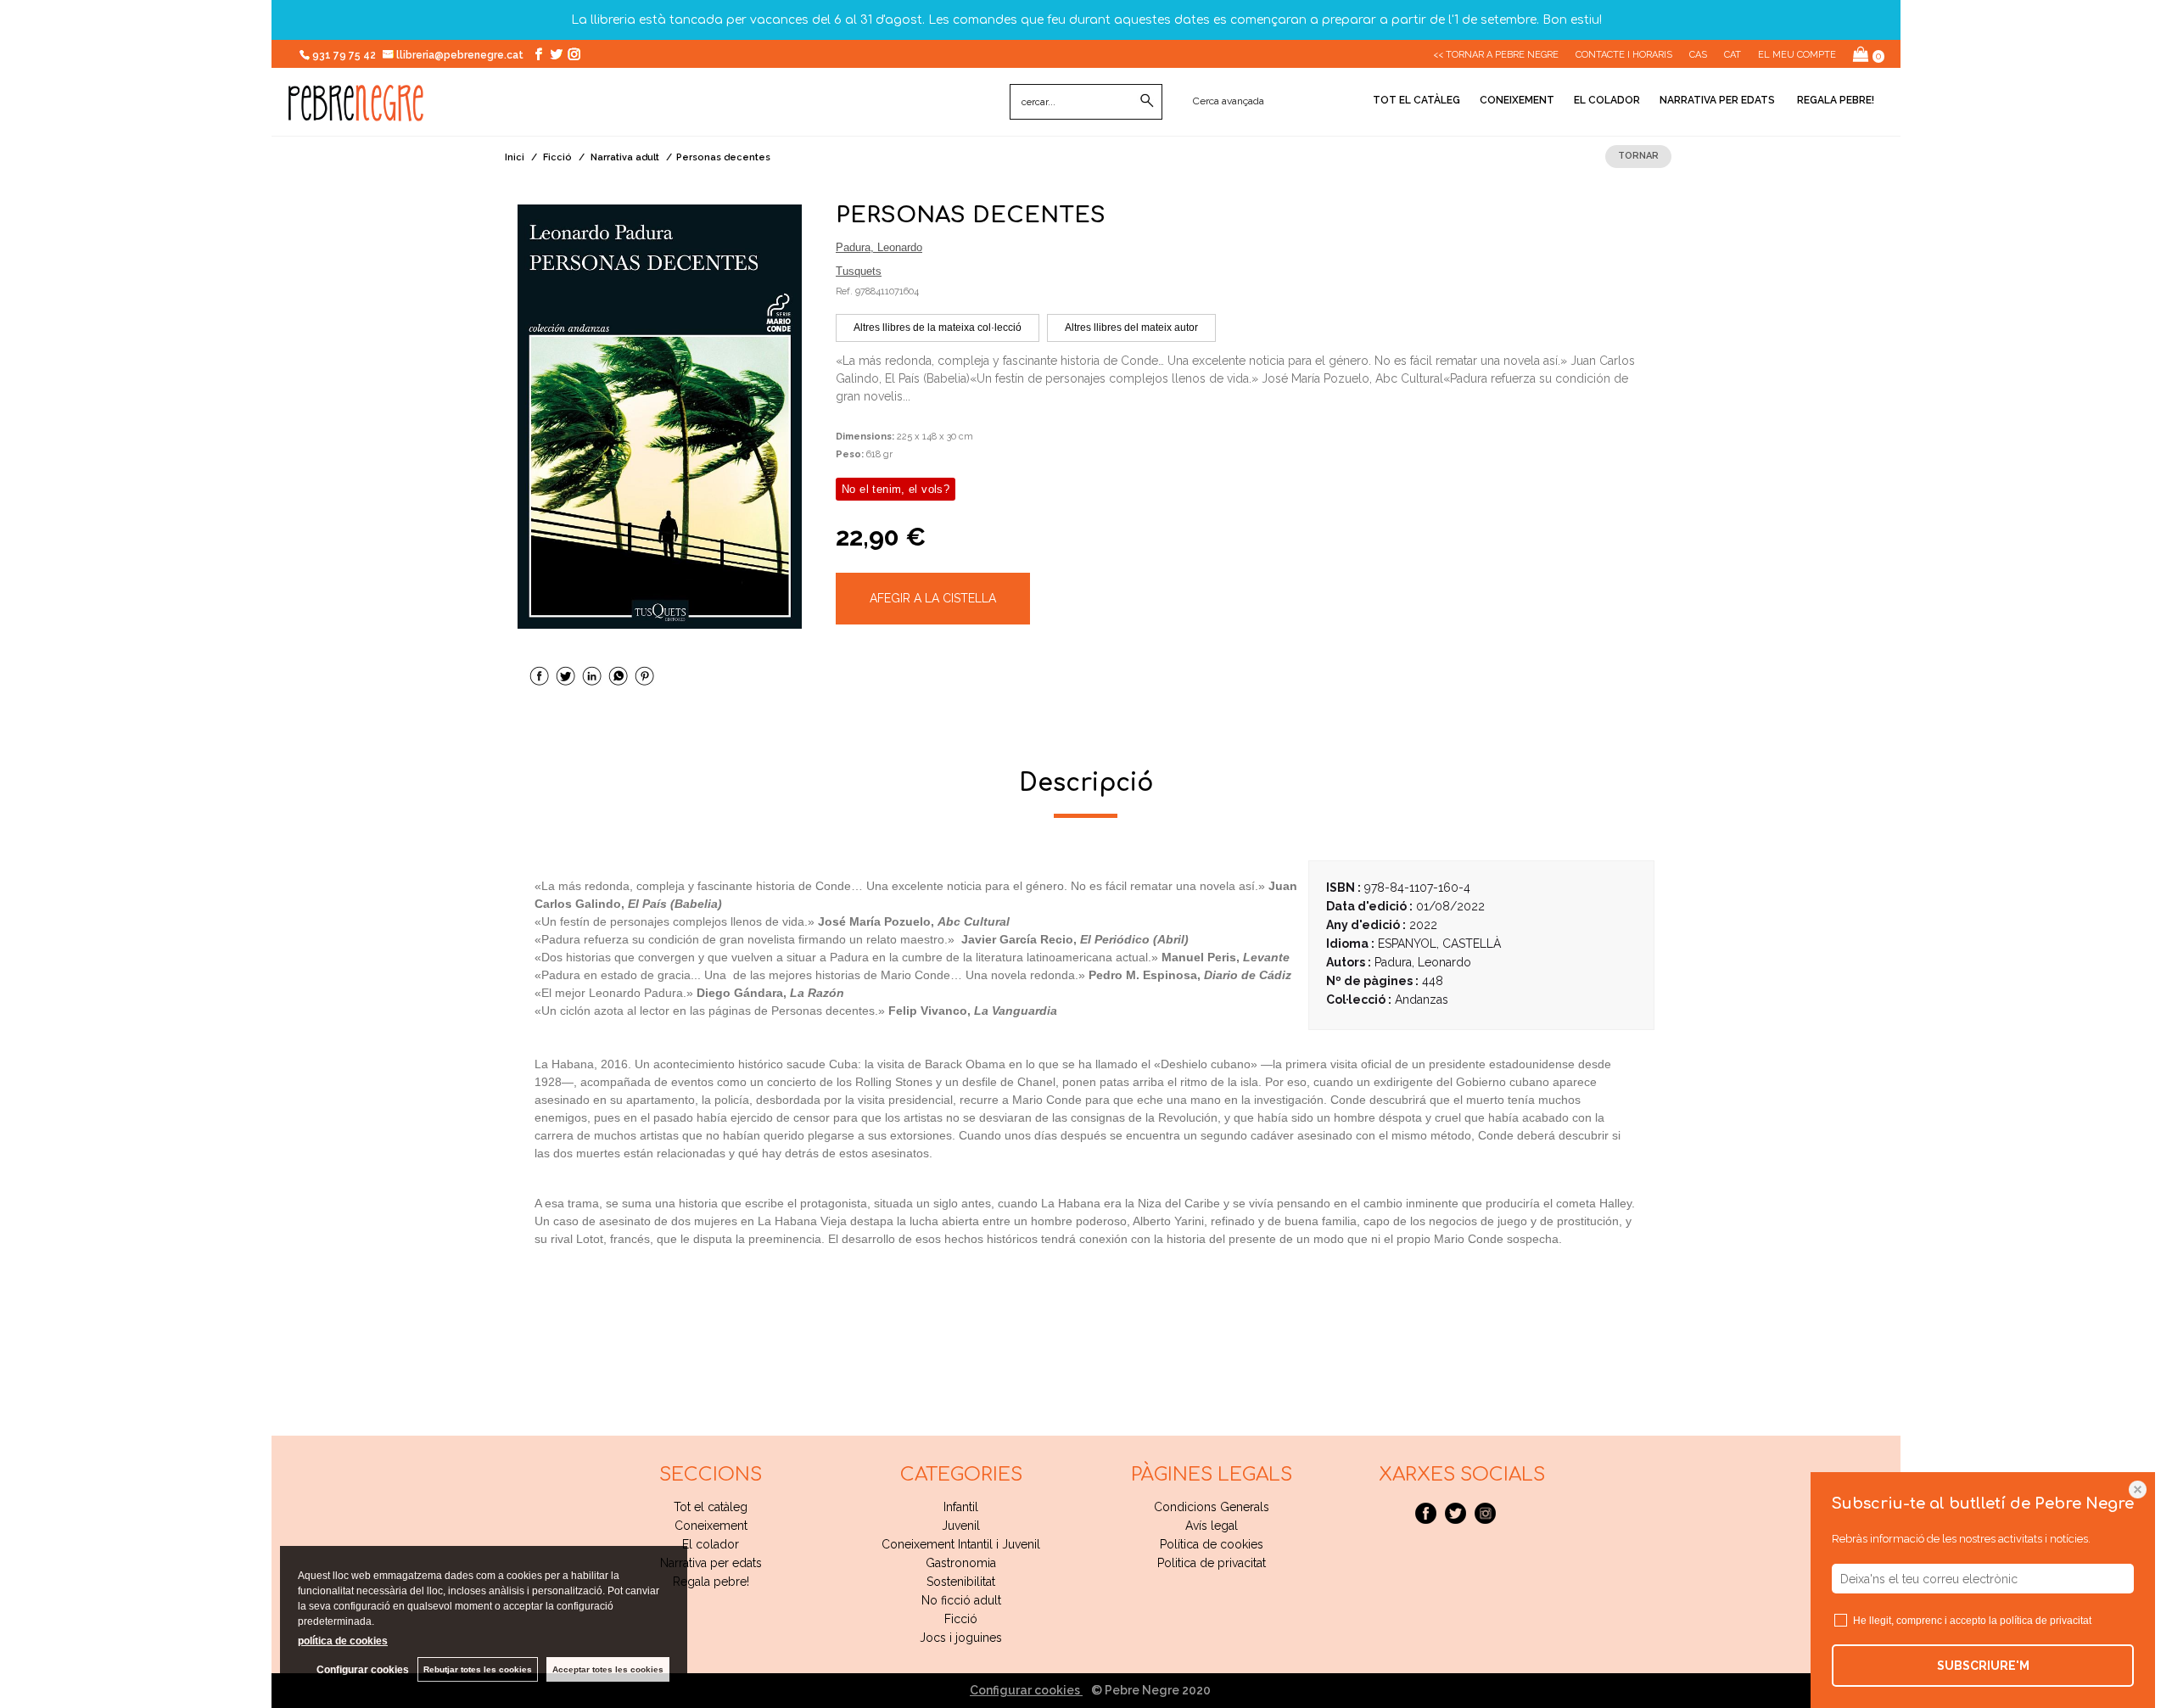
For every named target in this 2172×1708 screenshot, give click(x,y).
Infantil (961, 1507)
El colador (1607, 100)
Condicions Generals (1212, 1507)
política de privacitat (2046, 1621)
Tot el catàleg (1416, 100)
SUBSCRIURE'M (1983, 1666)
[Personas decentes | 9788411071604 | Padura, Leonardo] (660, 417)
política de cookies (343, 1641)
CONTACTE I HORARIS (1624, 55)
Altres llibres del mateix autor (1131, 328)
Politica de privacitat (1212, 1563)
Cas (1698, 55)
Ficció (961, 1619)
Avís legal (1212, 1526)
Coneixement (1517, 100)
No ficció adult (961, 1600)
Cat (1733, 55)
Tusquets (859, 271)
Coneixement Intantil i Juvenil (961, 1544)
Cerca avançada (1229, 101)
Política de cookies (1212, 1544)
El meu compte (1797, 55)
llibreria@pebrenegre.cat (461, 55)
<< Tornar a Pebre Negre (1496, 55)
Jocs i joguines (961, 1638)
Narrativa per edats (1717, 100)
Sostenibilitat (961, 1582)
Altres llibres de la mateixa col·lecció (938, 328)
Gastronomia (961, 1563)
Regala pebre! (1834, 100)
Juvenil (961, 1526)
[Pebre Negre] (356, 112)
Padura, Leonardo (879, 247)
